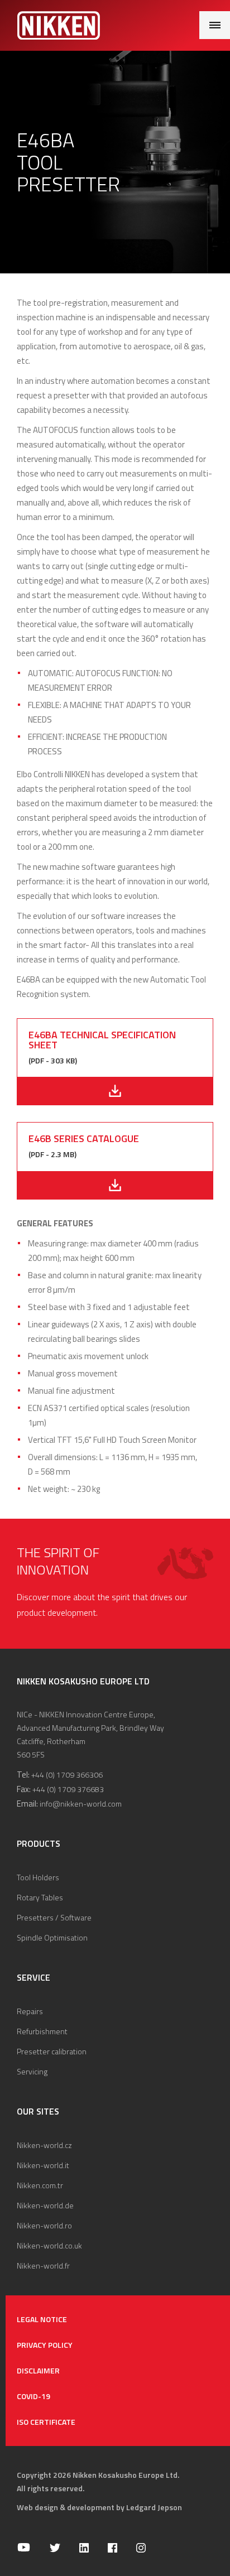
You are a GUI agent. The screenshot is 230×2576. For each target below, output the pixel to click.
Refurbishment (42, 2031)
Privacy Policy (45, 2345)
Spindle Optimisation (52, 1937)
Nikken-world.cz (44, 2145)
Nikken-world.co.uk (49, 2245)
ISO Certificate (46, 2422)
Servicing (32, 2071)
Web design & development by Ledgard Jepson (99, 2507)
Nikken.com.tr (40, 2185)
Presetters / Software (54, 1917)
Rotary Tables (40, 1897)
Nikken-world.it (43, 2165)
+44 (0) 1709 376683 (68, 1789)
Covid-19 (33, 2396)
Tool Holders (38, 1877)
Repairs (30, 2011)
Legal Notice (42, 2319)
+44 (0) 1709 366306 (67, 1775)
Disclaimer (38, 2370)
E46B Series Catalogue (84, 1138)
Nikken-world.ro (44, 2225)
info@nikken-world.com (81, 1804)
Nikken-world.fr (43, 2266)
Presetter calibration (52, 2051)
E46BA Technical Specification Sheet (102, 1040)
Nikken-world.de (45, 2205)
